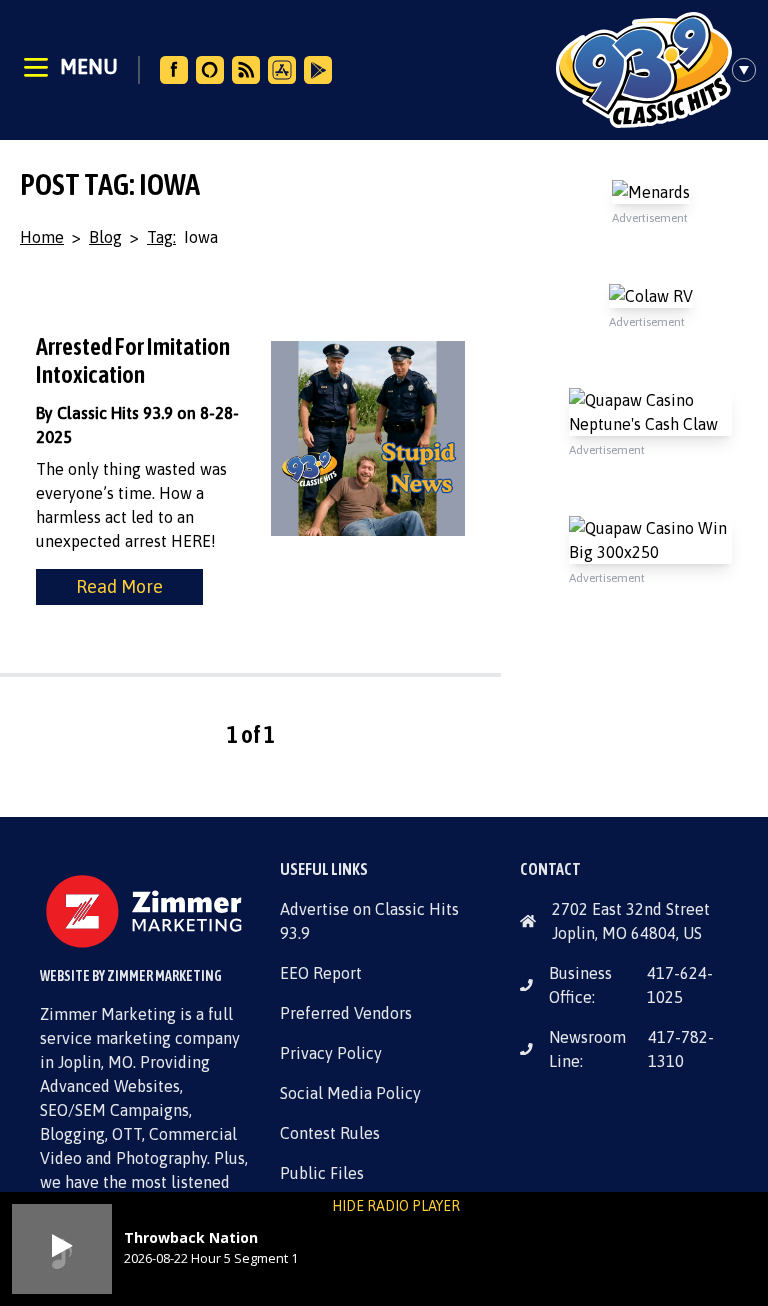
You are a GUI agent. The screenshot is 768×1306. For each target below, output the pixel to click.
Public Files (322, 1173)
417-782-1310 (681, 1049)
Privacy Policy (331, 1053)
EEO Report (321, 973)
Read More (119, 586)
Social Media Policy (350, 1093)
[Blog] (246, 70)
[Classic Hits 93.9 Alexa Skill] (210, 70)
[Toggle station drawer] (750, 70)
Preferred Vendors (346, 1013)
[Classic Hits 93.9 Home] (644, 70)
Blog (105, 237)
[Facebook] (174, 70)
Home (42, 237)
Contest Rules (330, 1133)
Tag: (161, 237)
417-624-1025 (680, 985)
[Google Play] (318, 70)
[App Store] (282, 70)
